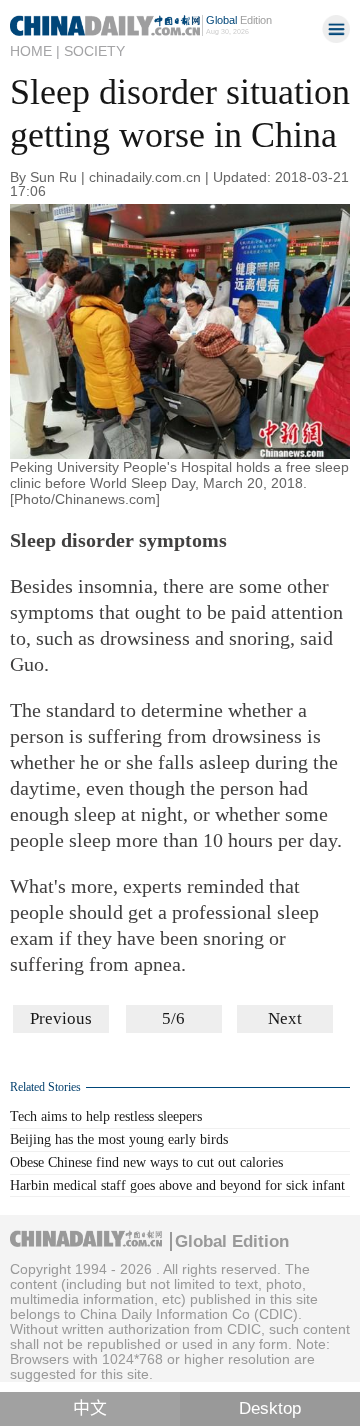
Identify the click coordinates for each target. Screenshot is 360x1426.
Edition (239, 20)
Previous (61, 1018)
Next (285, 1018)
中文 (90, 1408)
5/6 (173, 1018)
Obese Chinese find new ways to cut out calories (146, 1162)
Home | (35, 51)
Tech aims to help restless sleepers (106, 1116)
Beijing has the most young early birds (119, 1139)
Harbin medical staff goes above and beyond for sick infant (177, 1185)
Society (94, 51)
